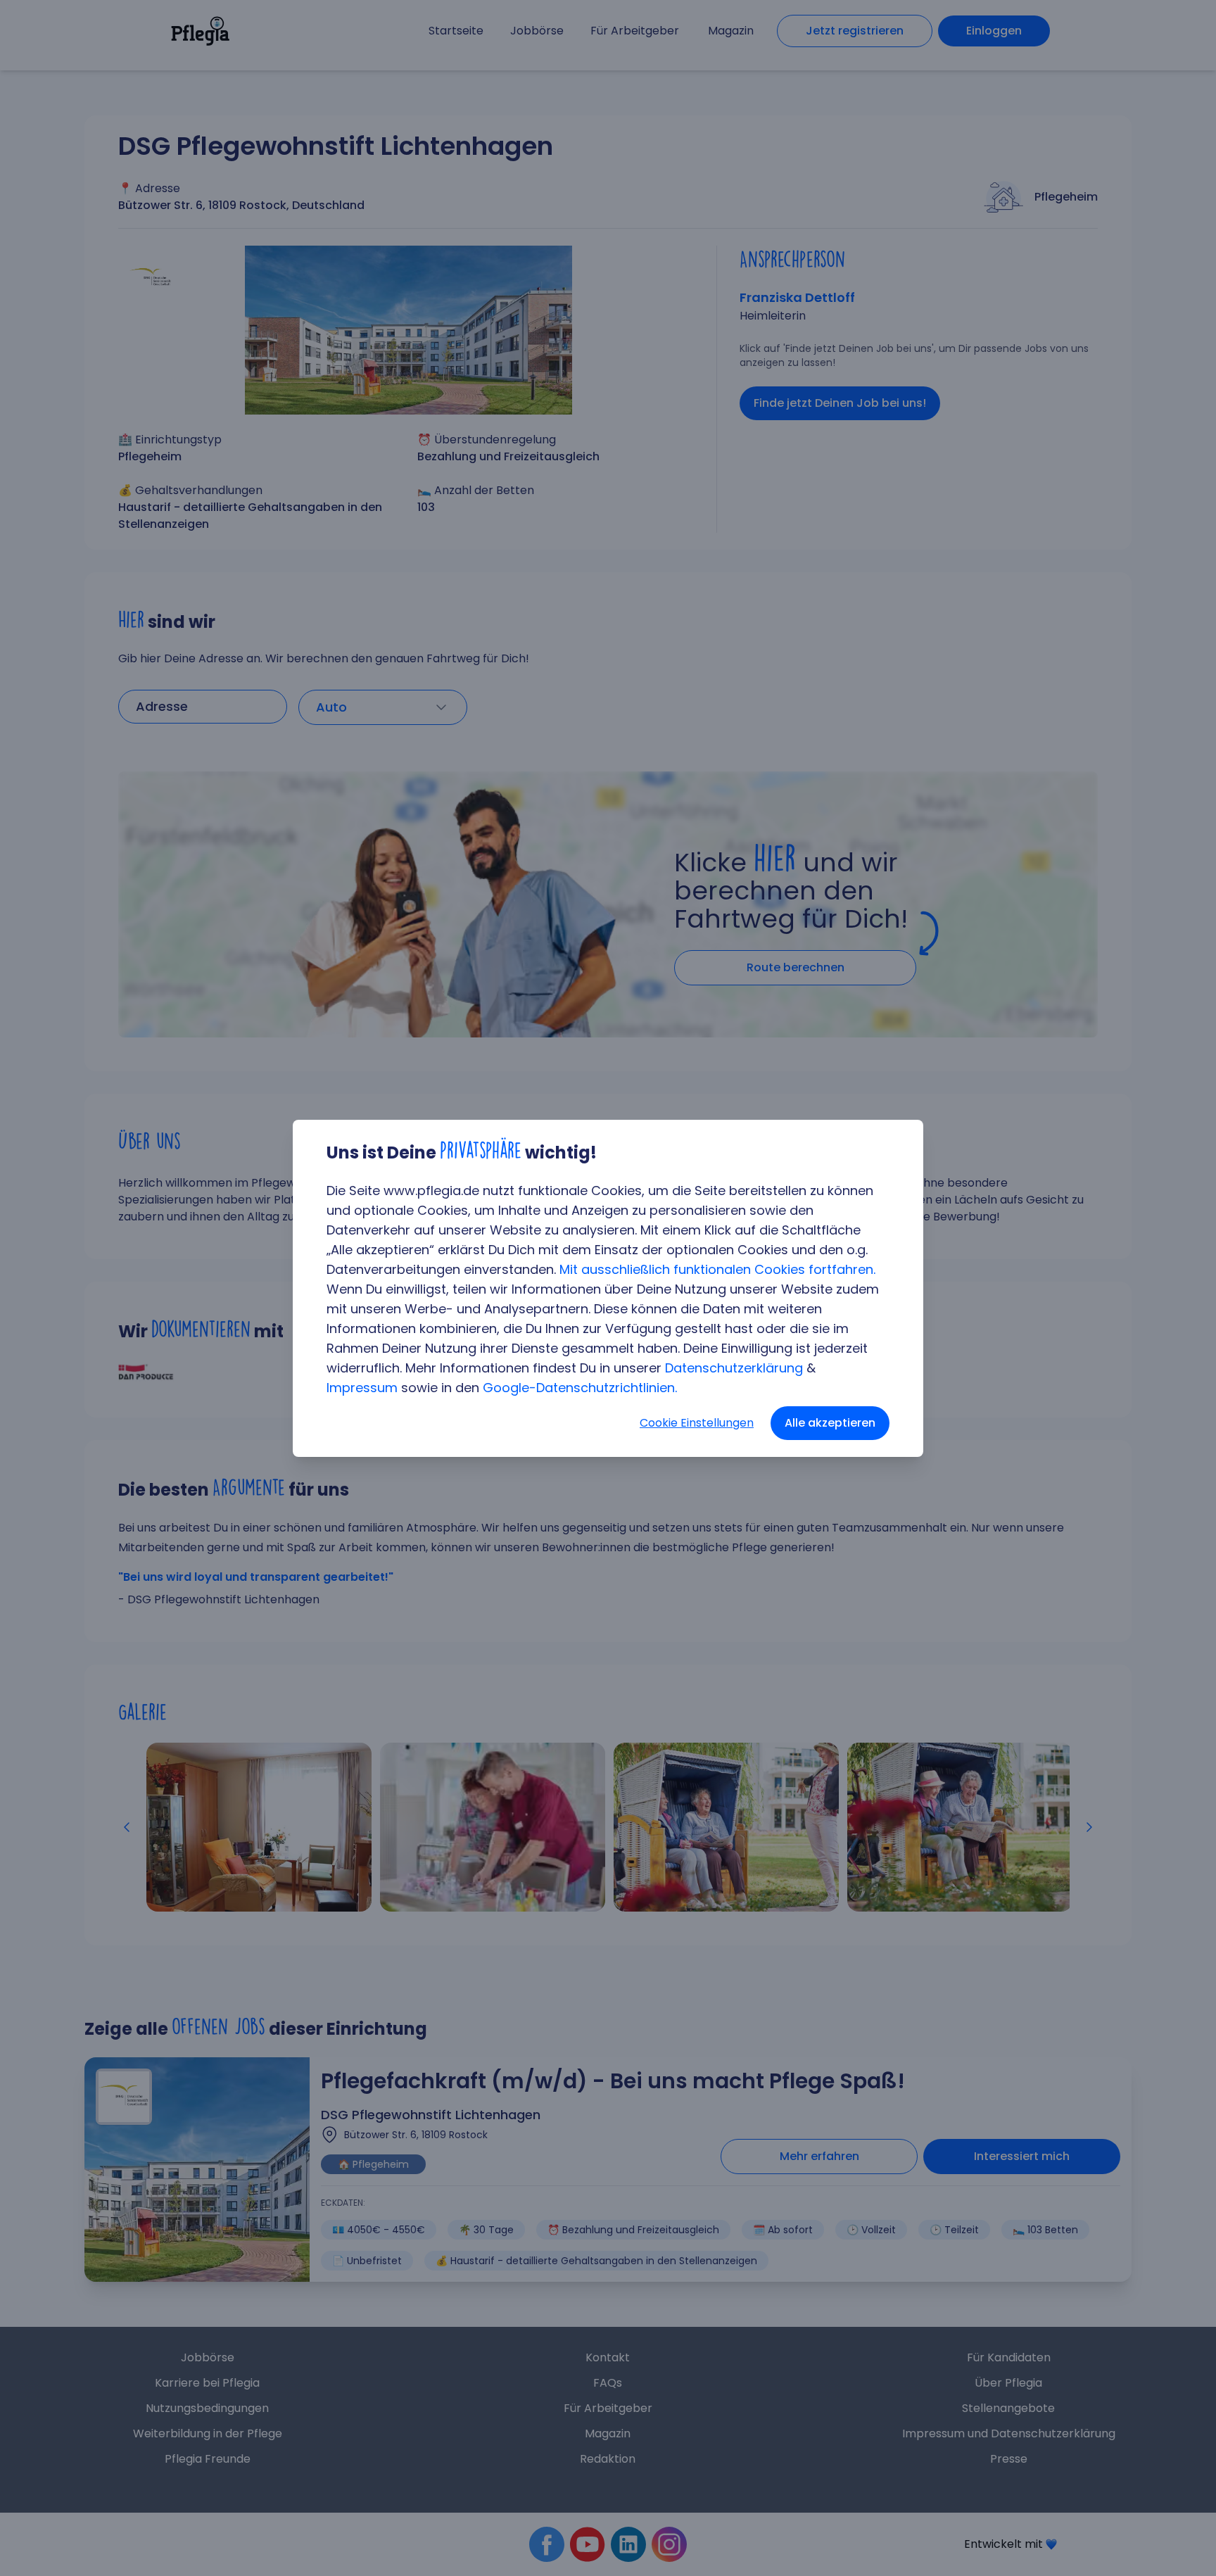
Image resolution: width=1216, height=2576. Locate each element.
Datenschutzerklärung (734, 1368)
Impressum (362, 1388)
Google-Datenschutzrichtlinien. (580, 1388)
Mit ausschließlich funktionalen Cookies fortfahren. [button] (717, 1269)
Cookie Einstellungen (697, 1423)
